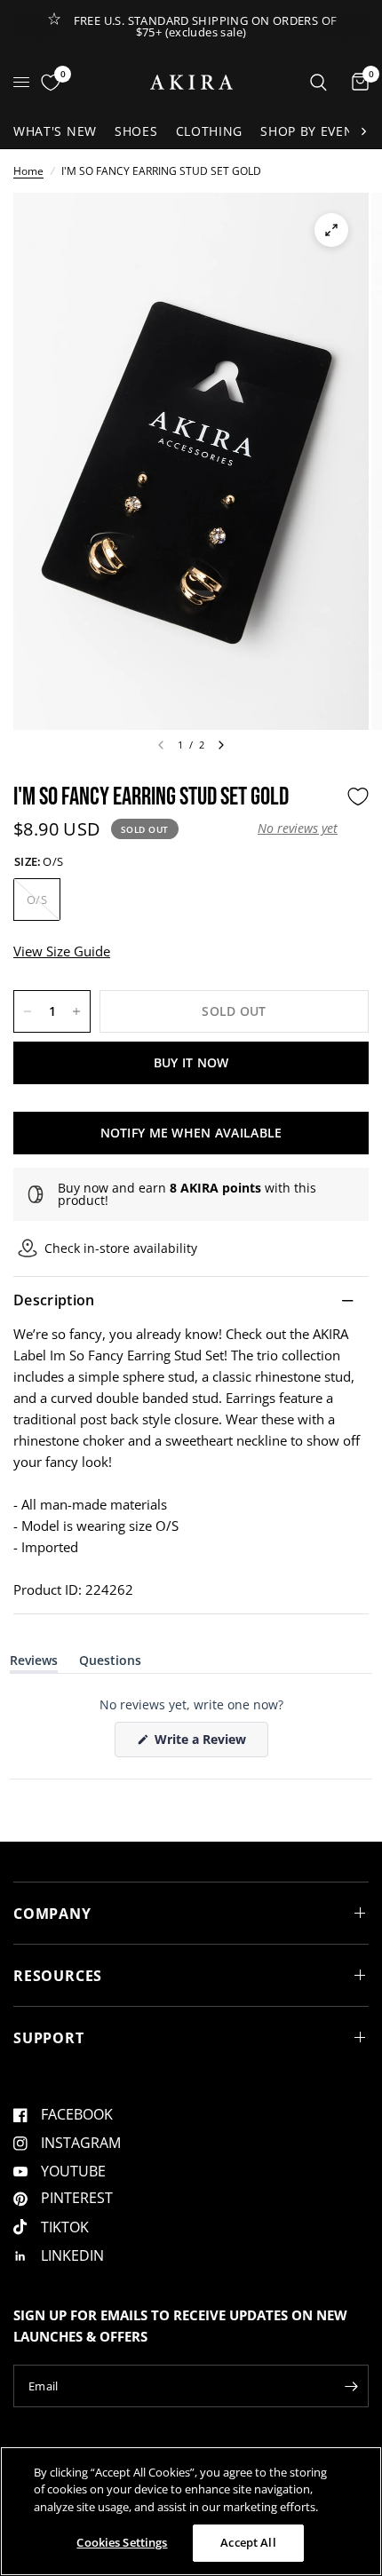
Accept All (248, 2542)
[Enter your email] (351, 2386)
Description (54, 1300)
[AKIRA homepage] (191, 82)
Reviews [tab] (34, 1664)
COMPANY (52, 1914)
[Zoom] (331, 230)
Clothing (210, 131)
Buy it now (191, 1062)
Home (28, 171)
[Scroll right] (363, 131)
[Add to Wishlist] (358, 797)
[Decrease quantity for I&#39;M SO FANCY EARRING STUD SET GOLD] (28, 1011)
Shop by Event (311, 131)
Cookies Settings (122, 2542)
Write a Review (203, 1744)
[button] (298, 828)
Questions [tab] (110, 1664)
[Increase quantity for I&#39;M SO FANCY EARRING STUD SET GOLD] (76, 1011)
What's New (55, 131)
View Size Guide (62, 951)
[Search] (318, 82)
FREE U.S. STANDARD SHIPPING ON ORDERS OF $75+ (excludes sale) (206, 26)
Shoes (136, 131)
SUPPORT (49, 2038)
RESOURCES (58, 1976)
